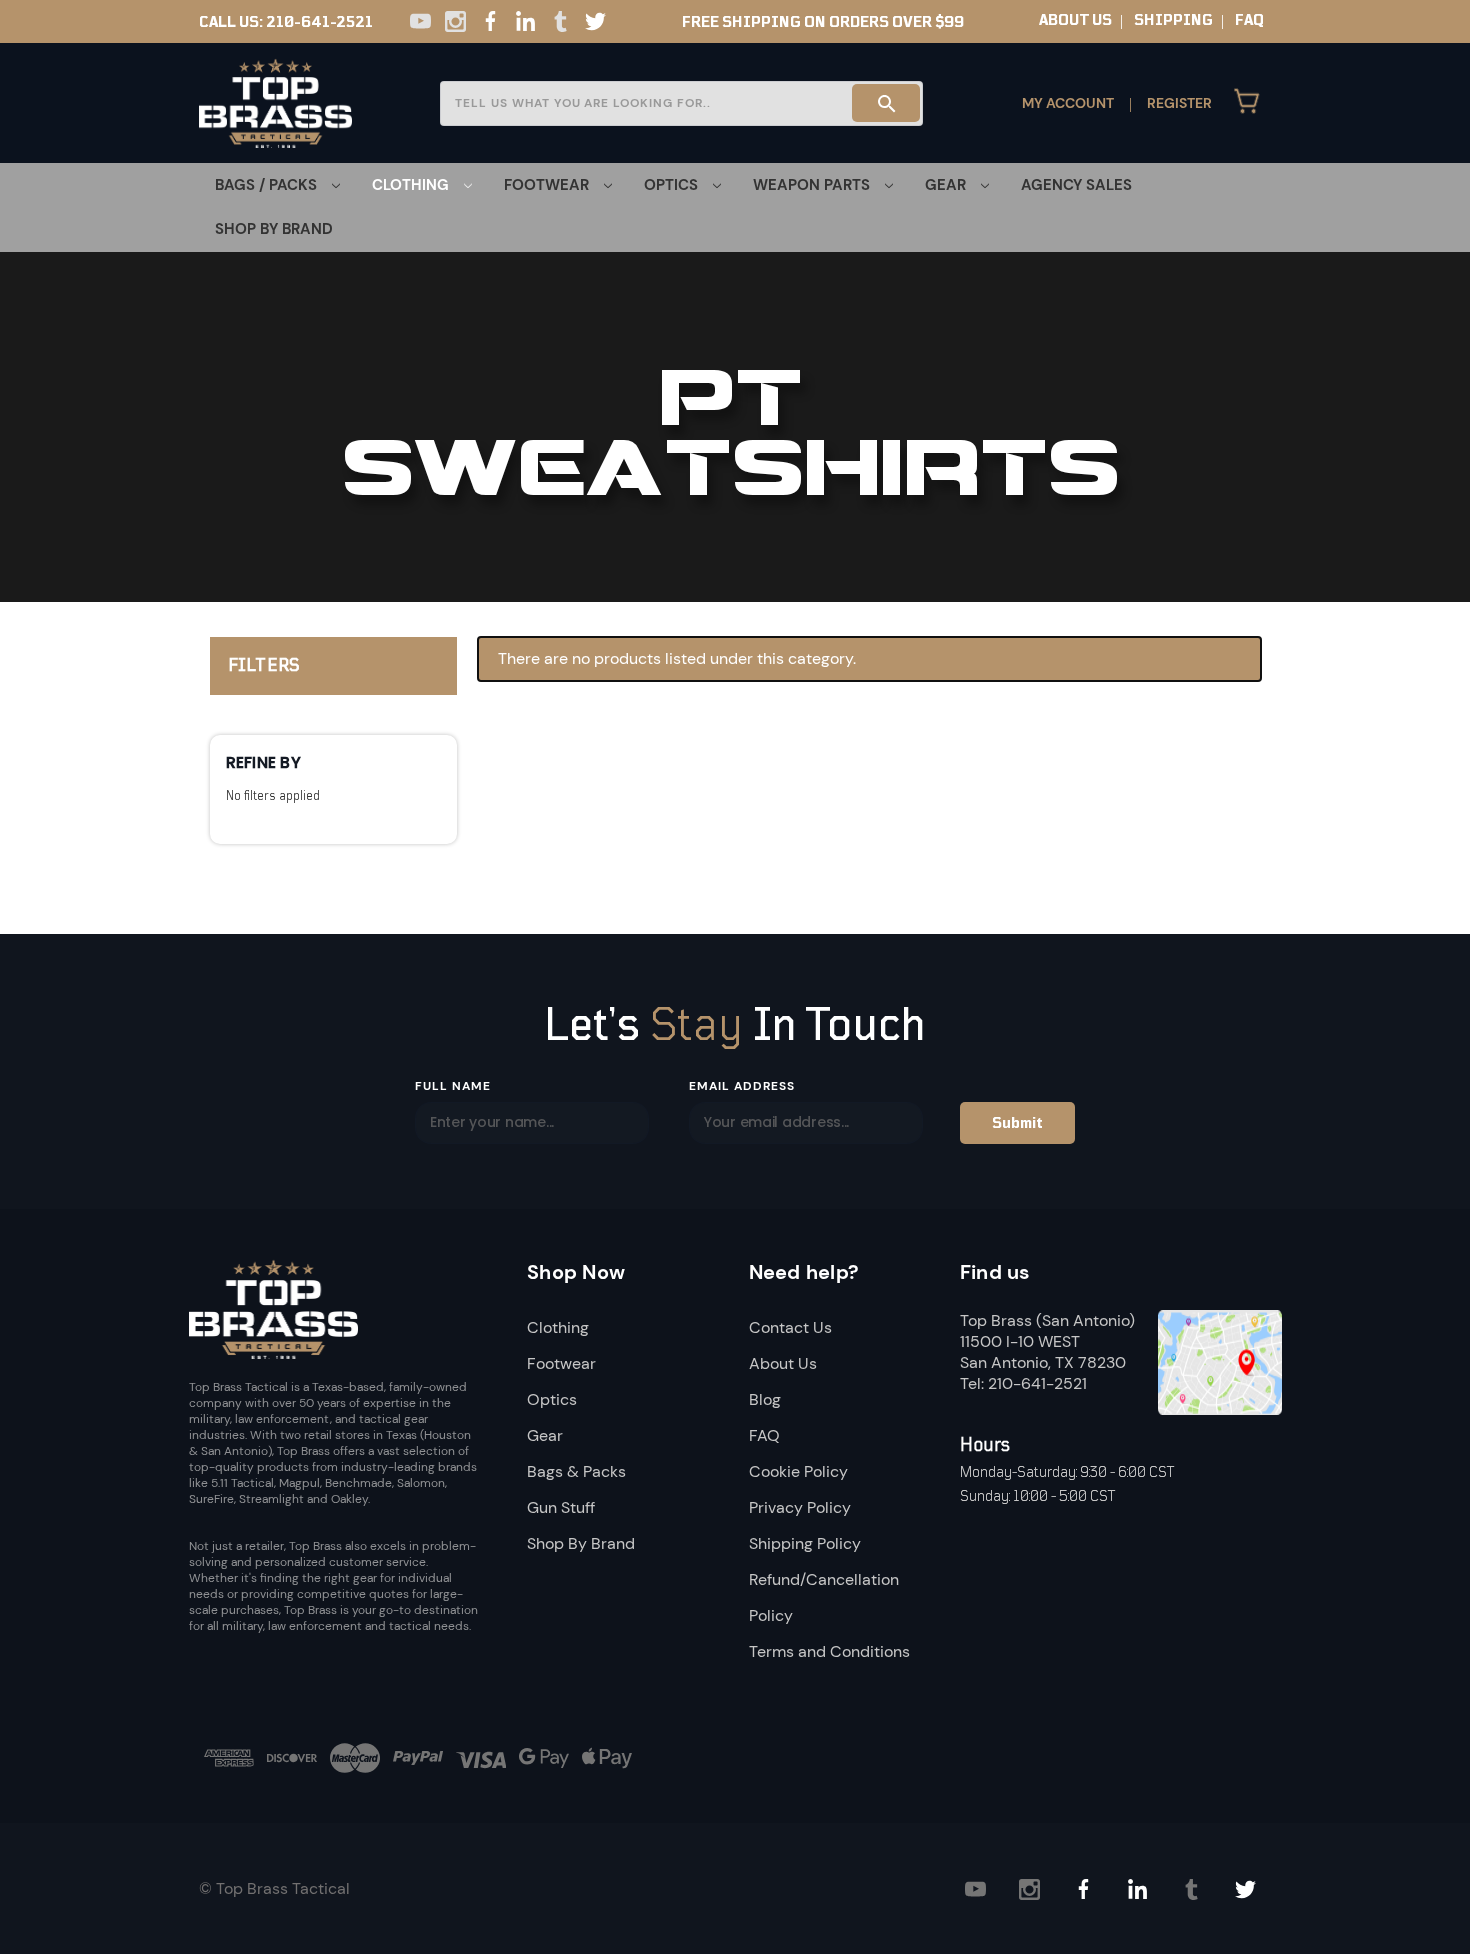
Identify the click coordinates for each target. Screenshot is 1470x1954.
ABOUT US (1075, 20)
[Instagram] (455, 21)
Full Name (453, 1086)
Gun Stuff (561, 1507)
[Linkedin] (525, 21)
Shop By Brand (274, 229)
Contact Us (790, 1327)
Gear (545, 1435)
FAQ (1249, 20)
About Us (783, 1363)
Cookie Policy (798, 1471)
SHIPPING (1173, 20)
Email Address (741, 1086)
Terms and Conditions (829, 1651)
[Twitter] (595, 21)
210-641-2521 (319, 22)
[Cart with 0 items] (1247, 103)
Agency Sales (1076, 185)
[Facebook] (490, 21)
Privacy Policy (800, 1507)
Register (1179, 103)
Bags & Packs (576, 1471)
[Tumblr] (560, 21)
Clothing (558, 1327)
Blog (765, 1399)
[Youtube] (420, 21)
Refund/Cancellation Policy (824, 1597)
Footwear (561, 1363)
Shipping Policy (805, 1543)
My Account (1068, 103)
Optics (552, 1399)
